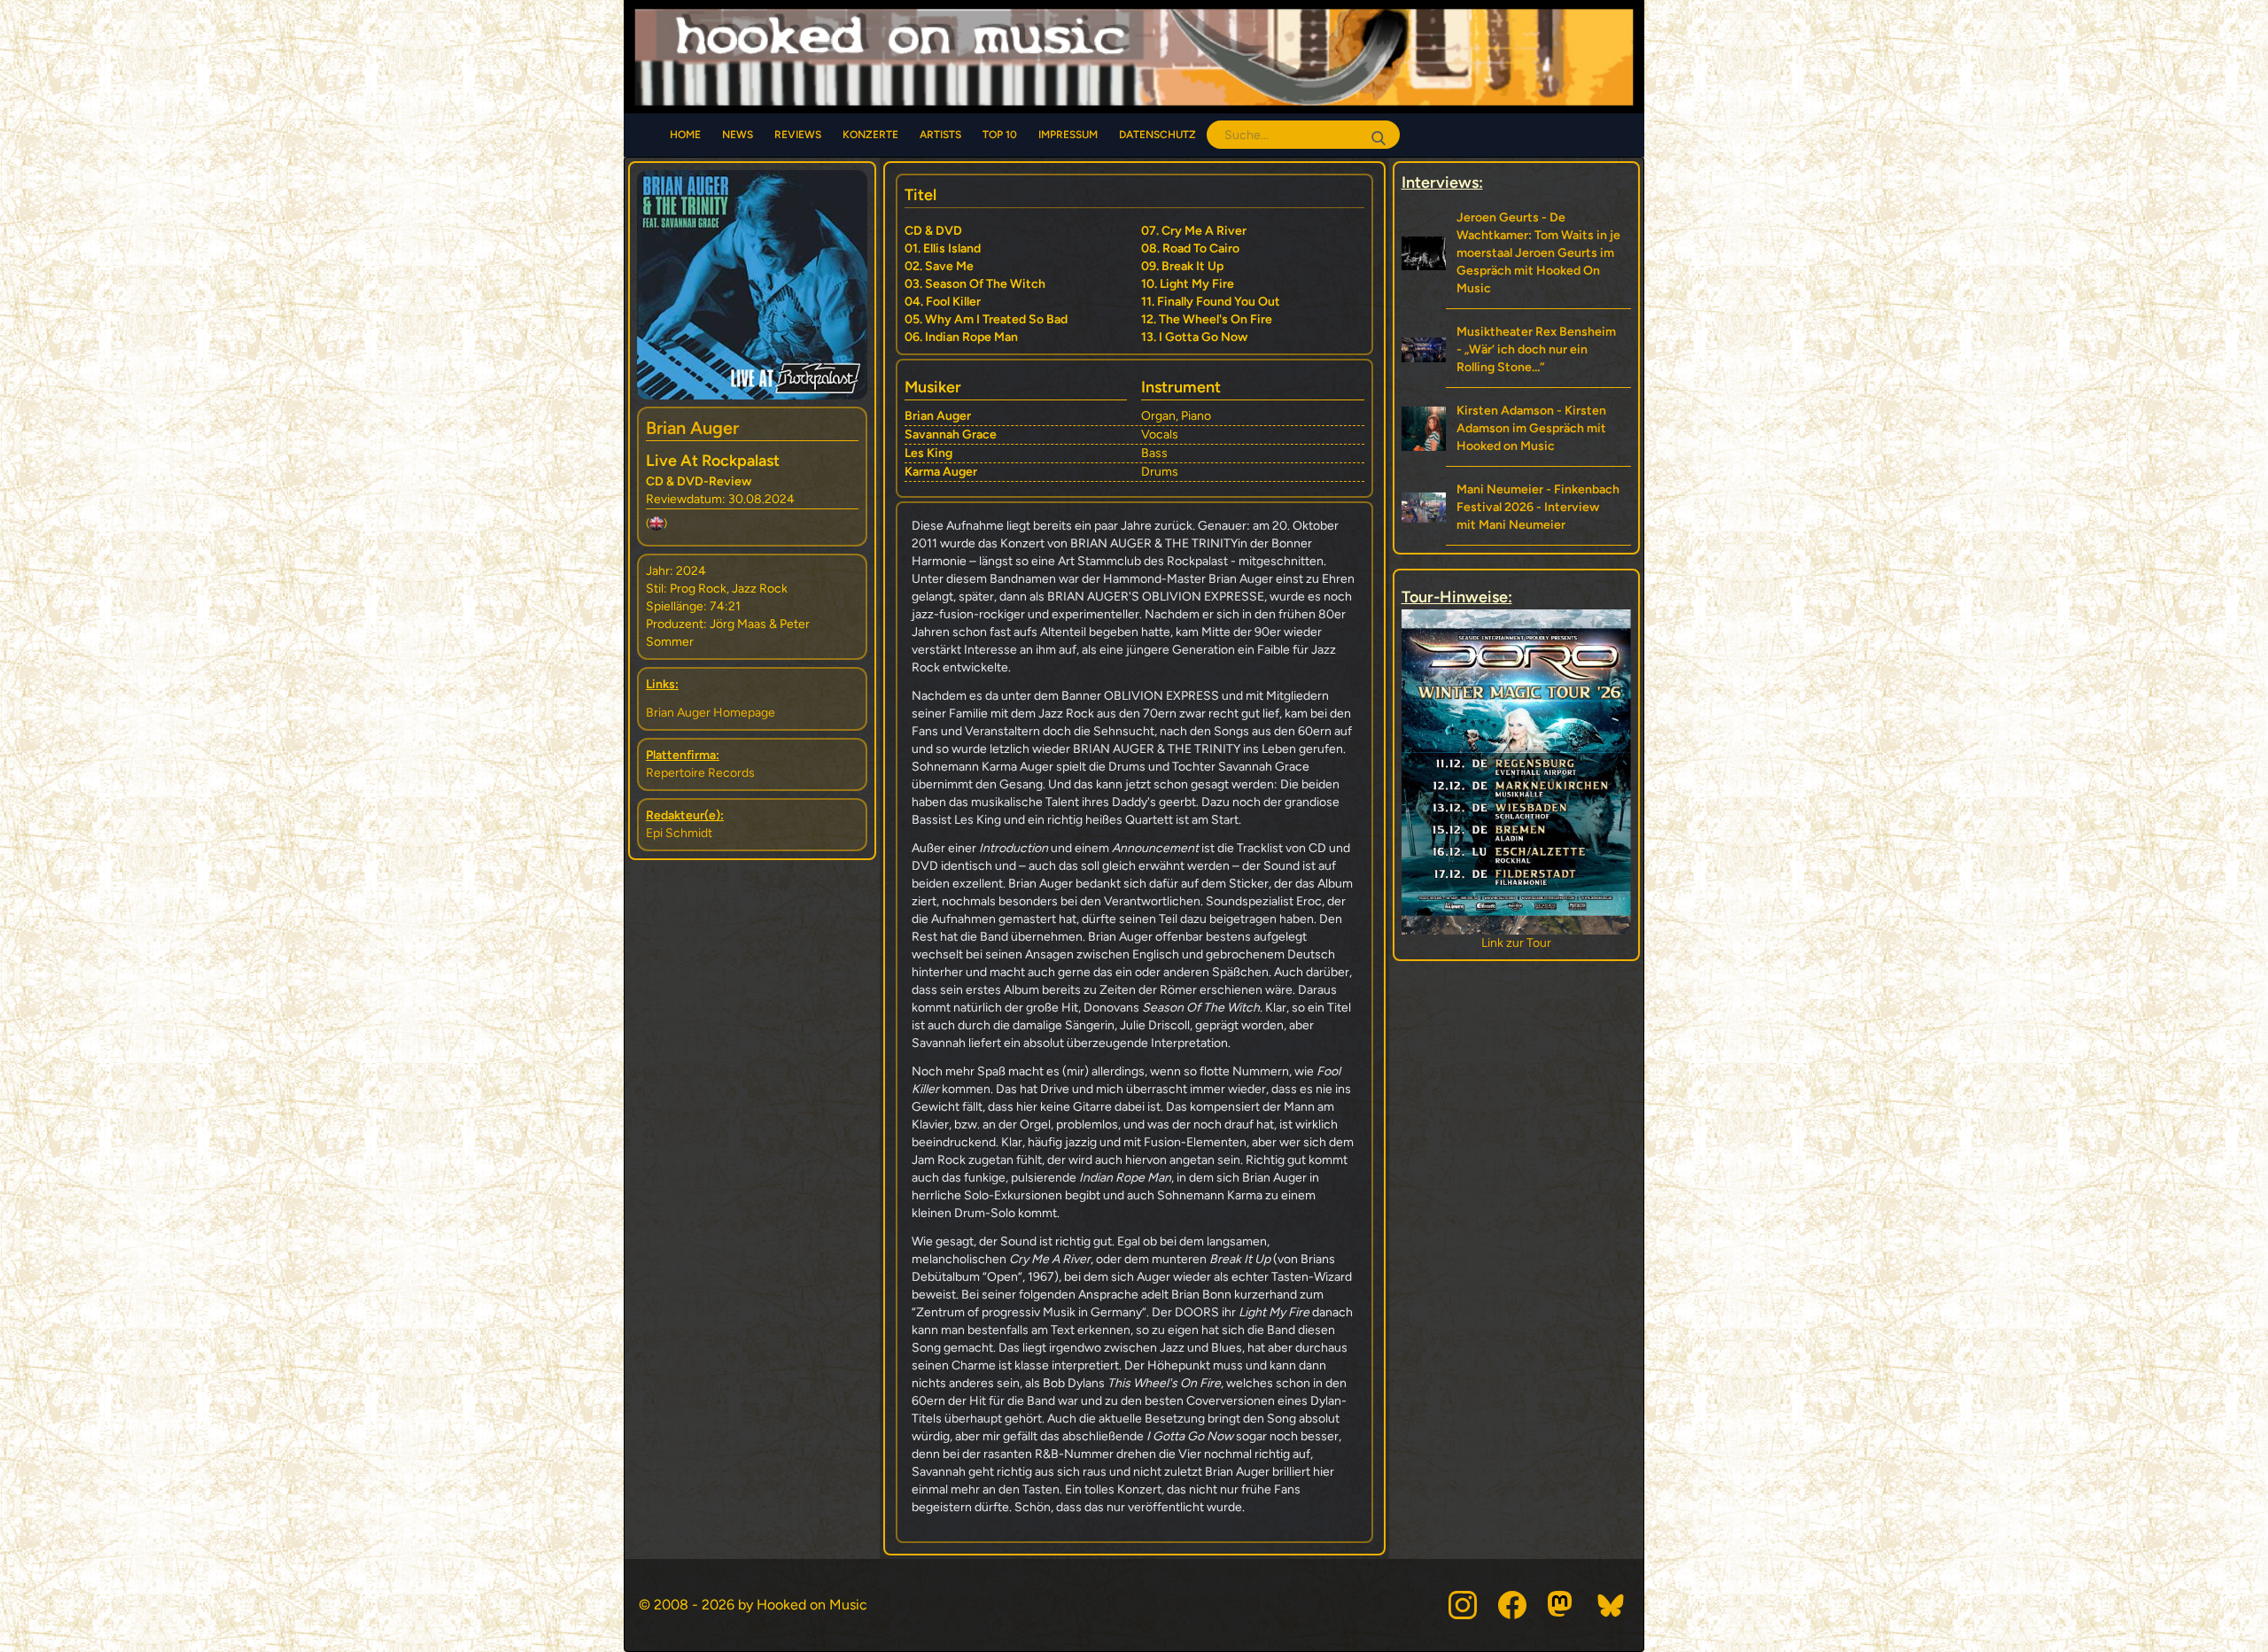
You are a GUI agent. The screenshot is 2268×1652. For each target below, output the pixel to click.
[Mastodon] (1562, 1605)
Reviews (798, 135)
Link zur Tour (1516, 943)
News (738, 135)
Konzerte (870, 135)
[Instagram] (1463, 1605)
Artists (940, 135)
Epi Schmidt (679, 833)
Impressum (1068, 135)
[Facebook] (1512, 1605)
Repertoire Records (700, 773)
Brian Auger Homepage (711, 713)
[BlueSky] (1612, 1605)
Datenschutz (1157, 135)
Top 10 (1000, 135)
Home (685, 135)
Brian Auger (692, 428)
